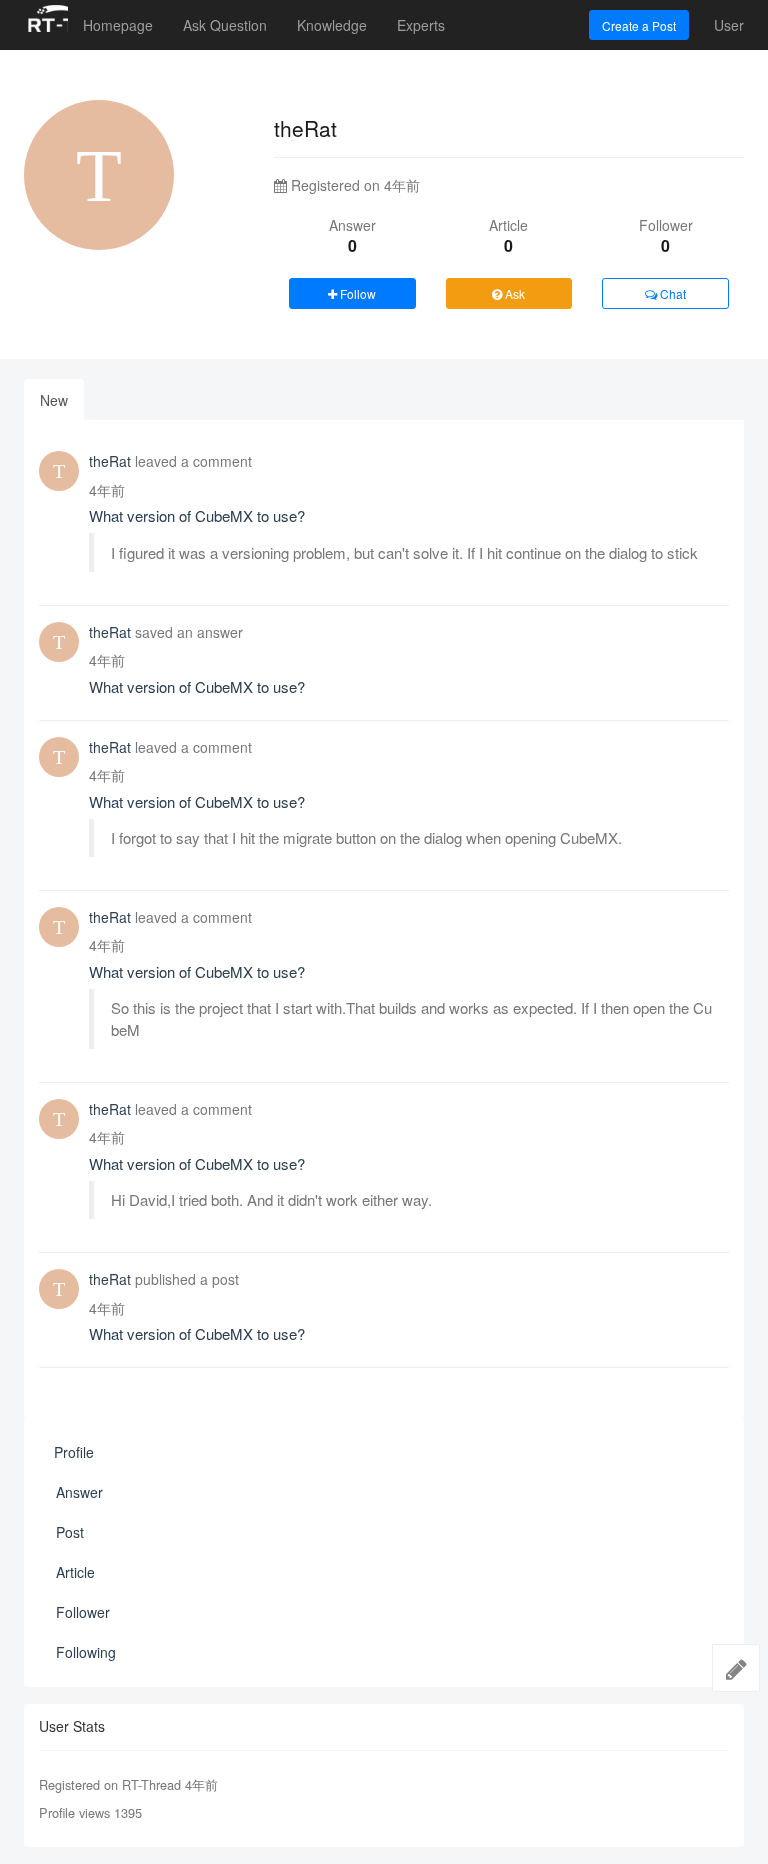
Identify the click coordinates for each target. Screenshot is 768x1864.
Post (70, 1532)
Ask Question (225, 25)
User (729, 25)
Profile (74, 1452)
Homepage (118, 25)
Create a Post (639, 25)
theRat (110, 461)
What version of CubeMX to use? (197, 515)
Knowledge (332, 25)
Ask (513, 293)
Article (75, 1572)
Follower (83, 1612)
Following (86, 1652)
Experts (421, 25)
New (54, 400)
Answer (79, 1492)
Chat (671, 293)
